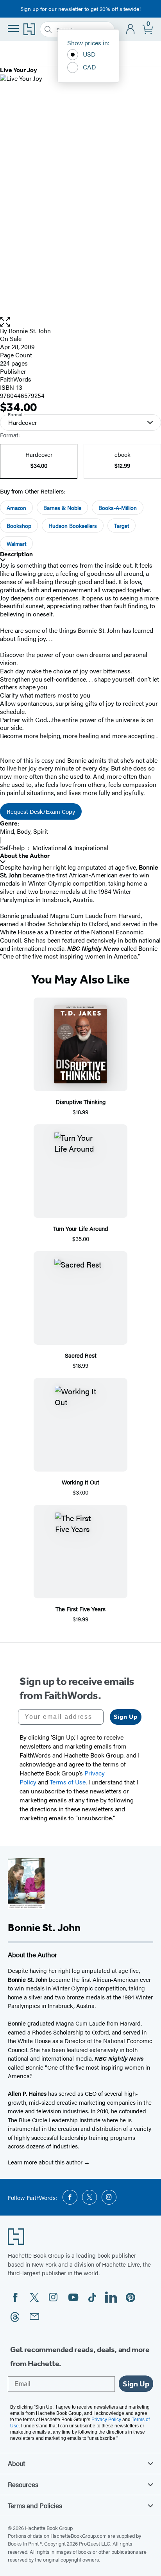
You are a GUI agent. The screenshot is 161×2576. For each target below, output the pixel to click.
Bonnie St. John (30, 331)
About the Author (25, 856)
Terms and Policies (35, 2505)
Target (122, 525)
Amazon (16, 508)
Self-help (12, 848)
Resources (23, 2484)
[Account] (131, 29)
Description (16, 554)
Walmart (16, 543)
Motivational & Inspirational (70, 848)
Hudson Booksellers (73, 525)
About (16, 2463)
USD (89, 54)
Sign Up (126, 1717)
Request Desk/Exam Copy (41, 811)
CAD (89, 67)
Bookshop (19, 525)
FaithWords (16, 379)
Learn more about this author (46, 2162)
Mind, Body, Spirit (24, 831)
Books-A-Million (118, 508)
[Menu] (13, 28)
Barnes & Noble (62, 508)
